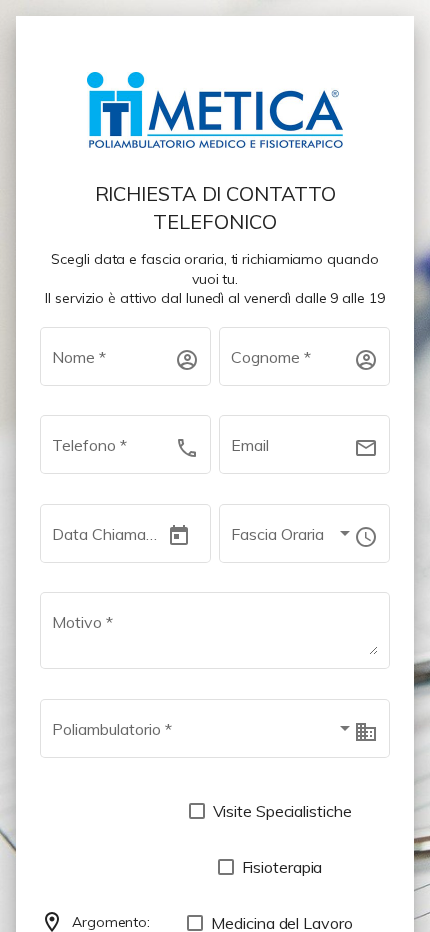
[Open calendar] (179, 536)
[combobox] (292, 538)
